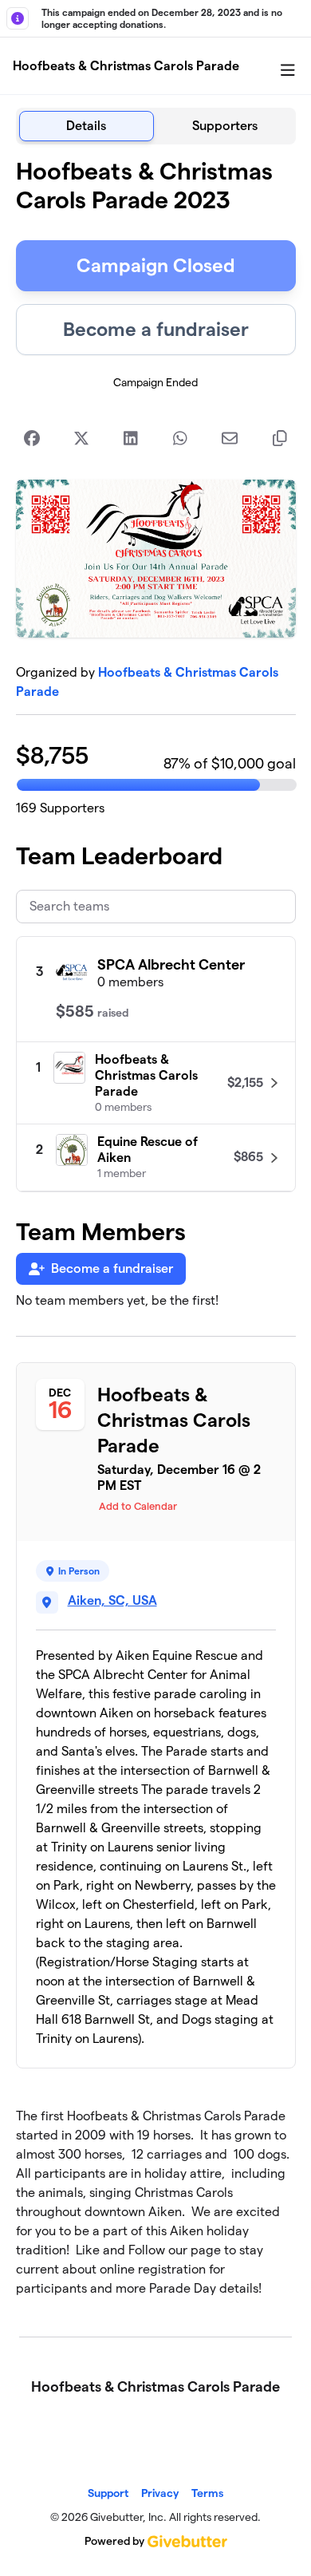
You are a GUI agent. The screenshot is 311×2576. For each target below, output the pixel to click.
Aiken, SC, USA (112, 1600)
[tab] (87, 126)
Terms (207, 2493)
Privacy (160, 2493)
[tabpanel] (156, 1234)
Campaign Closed (156, 265)
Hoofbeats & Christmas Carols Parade (126, 66)
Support (108, 2493)
